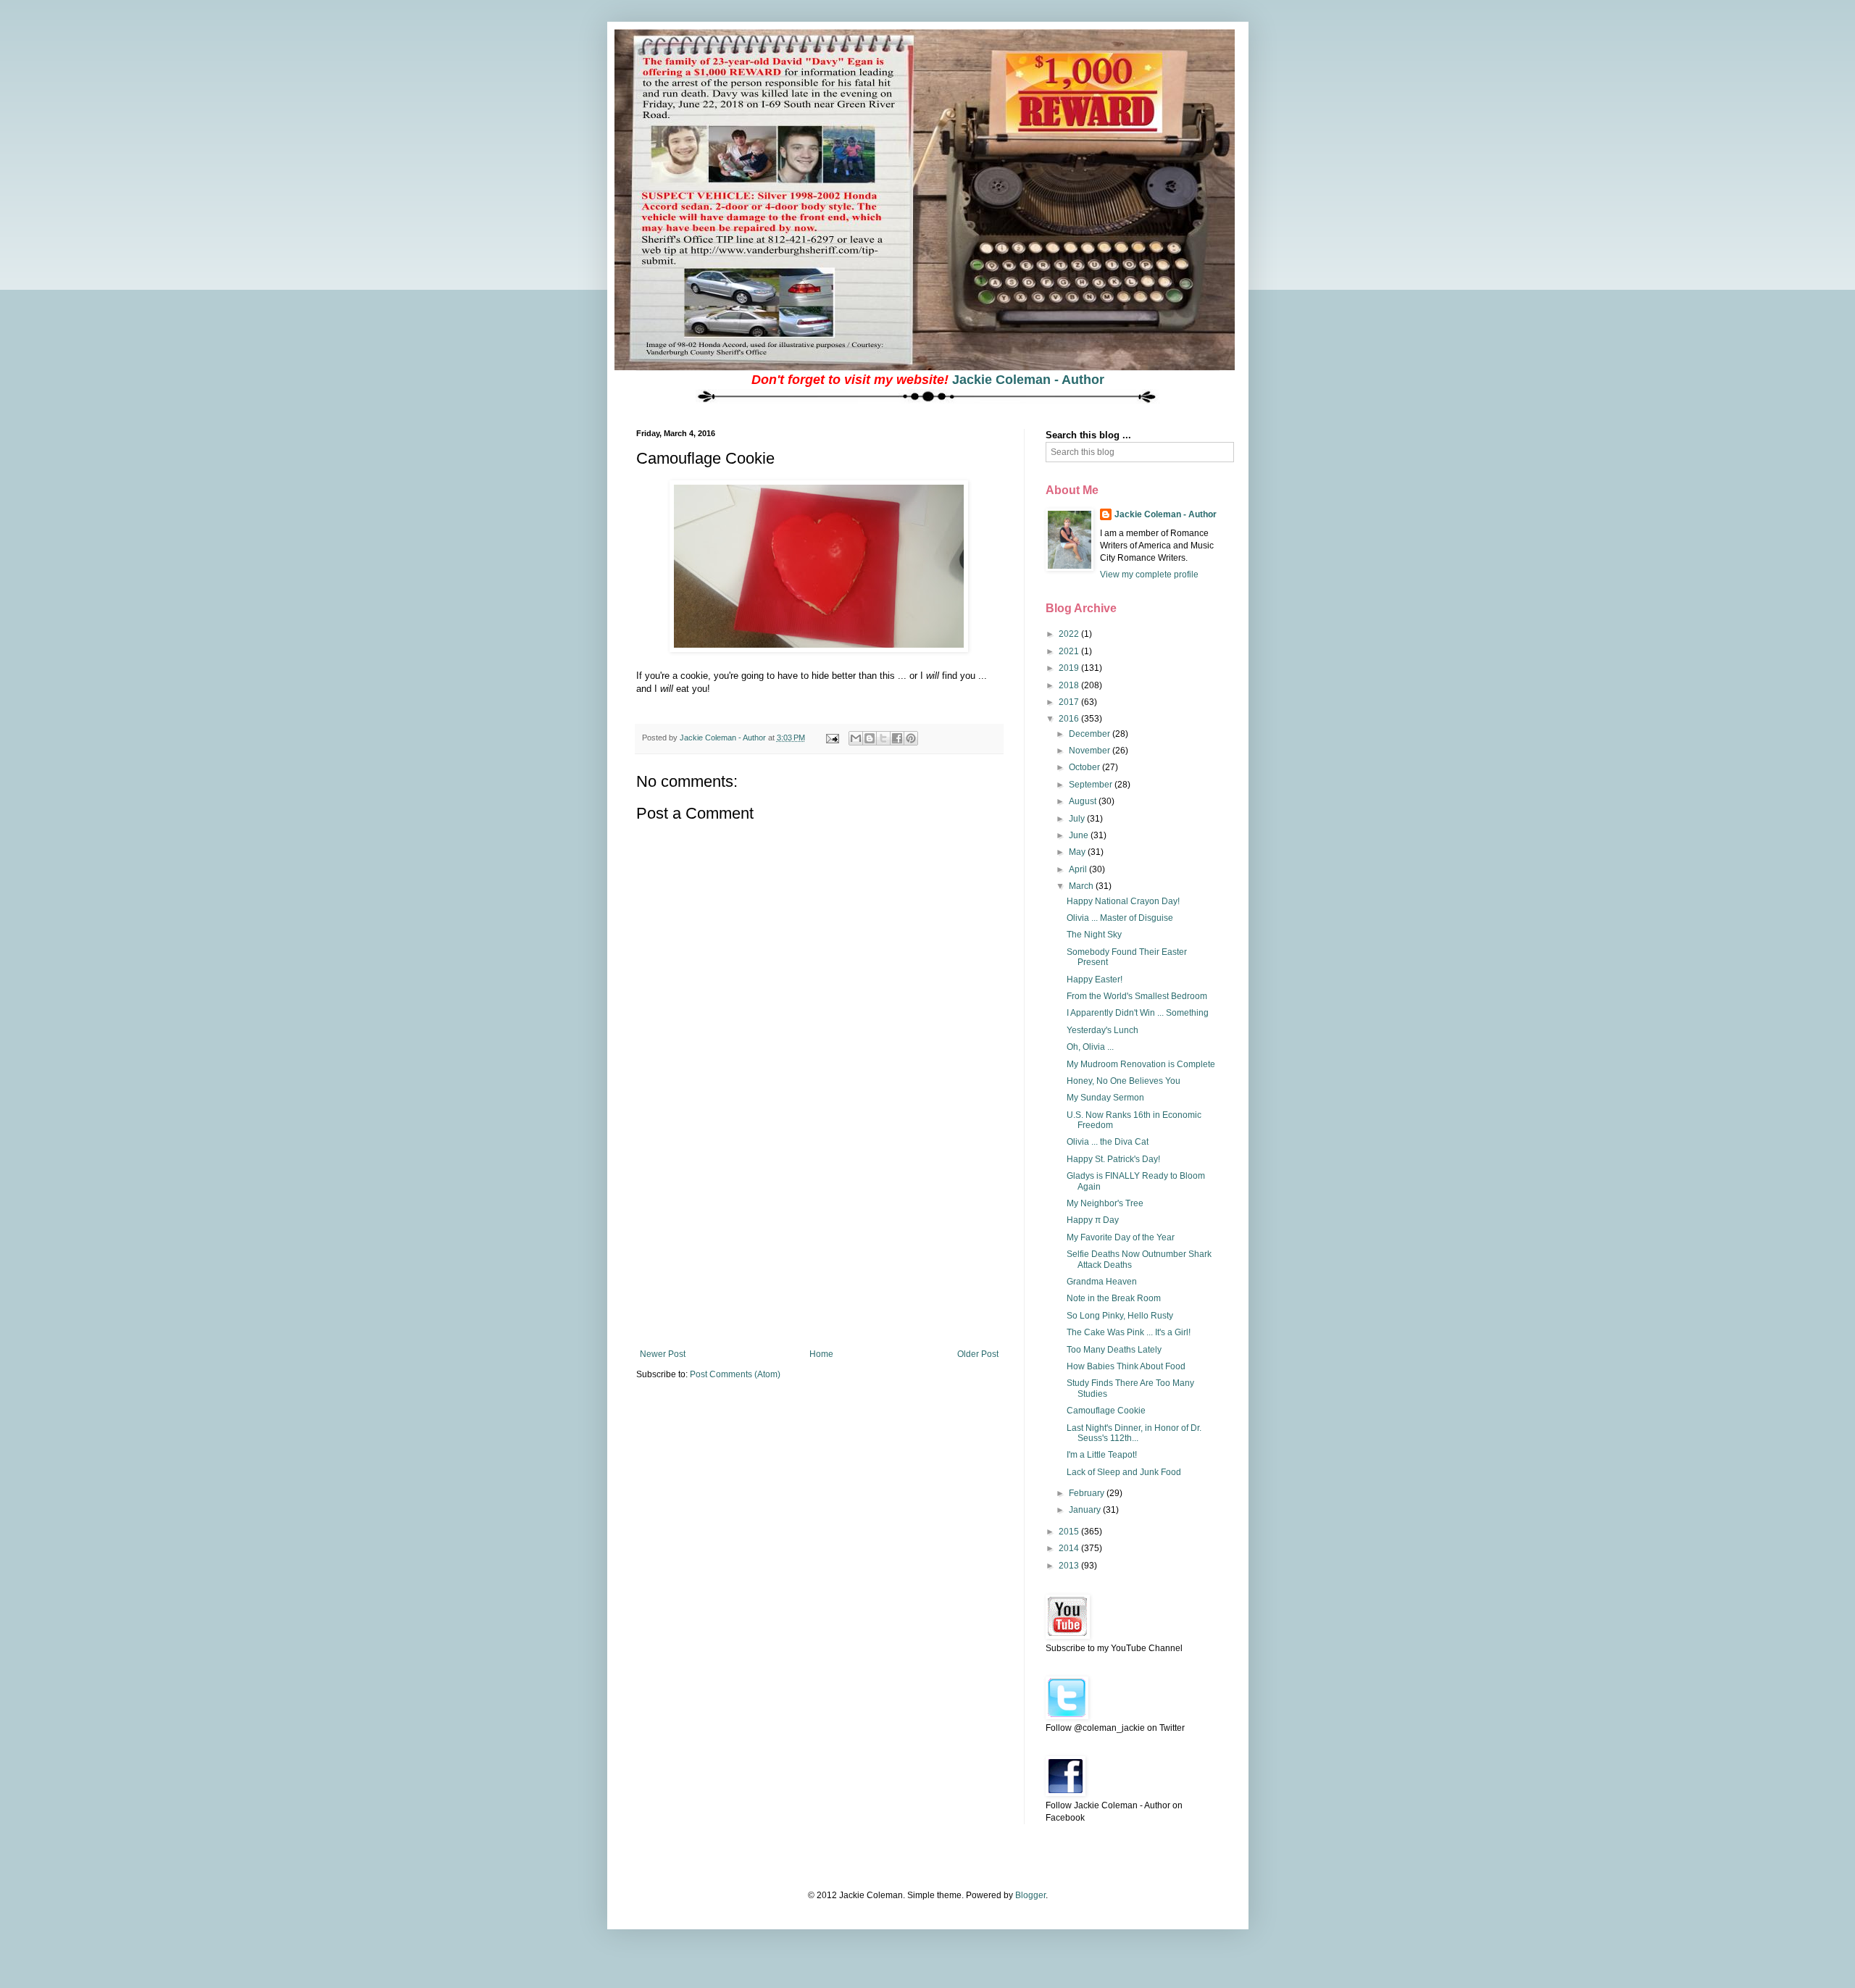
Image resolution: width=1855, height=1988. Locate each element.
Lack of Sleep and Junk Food (1124, 1472)
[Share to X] (883, 738)
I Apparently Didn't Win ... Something (1138, 1013)
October (1085, 767)
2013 (1070, 1566)
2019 (1070, 668)
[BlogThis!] (870, 738)
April (1079, 869)
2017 (1070, 702)
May (1078, 852)
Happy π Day (1093, 1220)
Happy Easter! (1095, 980)
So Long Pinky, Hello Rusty (1120, 1316)
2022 (1070, 634)
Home (821, 1354)
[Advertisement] (819, 1240)
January (1086, 1510)
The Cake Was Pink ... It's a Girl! (1129, 1332)
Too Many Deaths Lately (1114, 1350)
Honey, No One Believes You (1124, 1081)
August (1084, 801)
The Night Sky (1094, 935)
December (1091, 734)
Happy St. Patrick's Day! (1113, 1159)
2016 (1070, 719)
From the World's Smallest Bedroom (1137, 996)
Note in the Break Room (1114, 1298)
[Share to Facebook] (897, 738)
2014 (1070, 1548)
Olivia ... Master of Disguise (1120, 918)
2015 (1070, 1532)
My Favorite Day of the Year (1121, 1237)
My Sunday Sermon (1105, 1098)
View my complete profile (1149, 575)
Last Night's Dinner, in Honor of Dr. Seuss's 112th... (1134, 1433)
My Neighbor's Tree (1105, 1203)
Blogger (1030, 1895)
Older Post (978, 1354)
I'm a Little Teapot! (1102, 1455)
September (1092, 785)
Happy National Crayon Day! (1123, 901)
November (1091, 751)
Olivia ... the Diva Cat (1108, 1142)
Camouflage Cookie (1106, 1411)
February (1088, 1493)
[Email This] (856, 738)
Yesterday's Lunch (1102, 1030)
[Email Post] (832, 738)
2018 (1070, 685)
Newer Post (663, 1354)
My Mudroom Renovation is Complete (1141, 1064)
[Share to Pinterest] (911, 738)
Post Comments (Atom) (735, 1374)
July (1078, 819)
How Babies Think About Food (1126, 1366)
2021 (1070, 651)
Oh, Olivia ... (1090, 1047)
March (1082, 886)
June (1080, 835)
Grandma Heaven (1102, 1282)
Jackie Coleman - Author (1028, 380)
